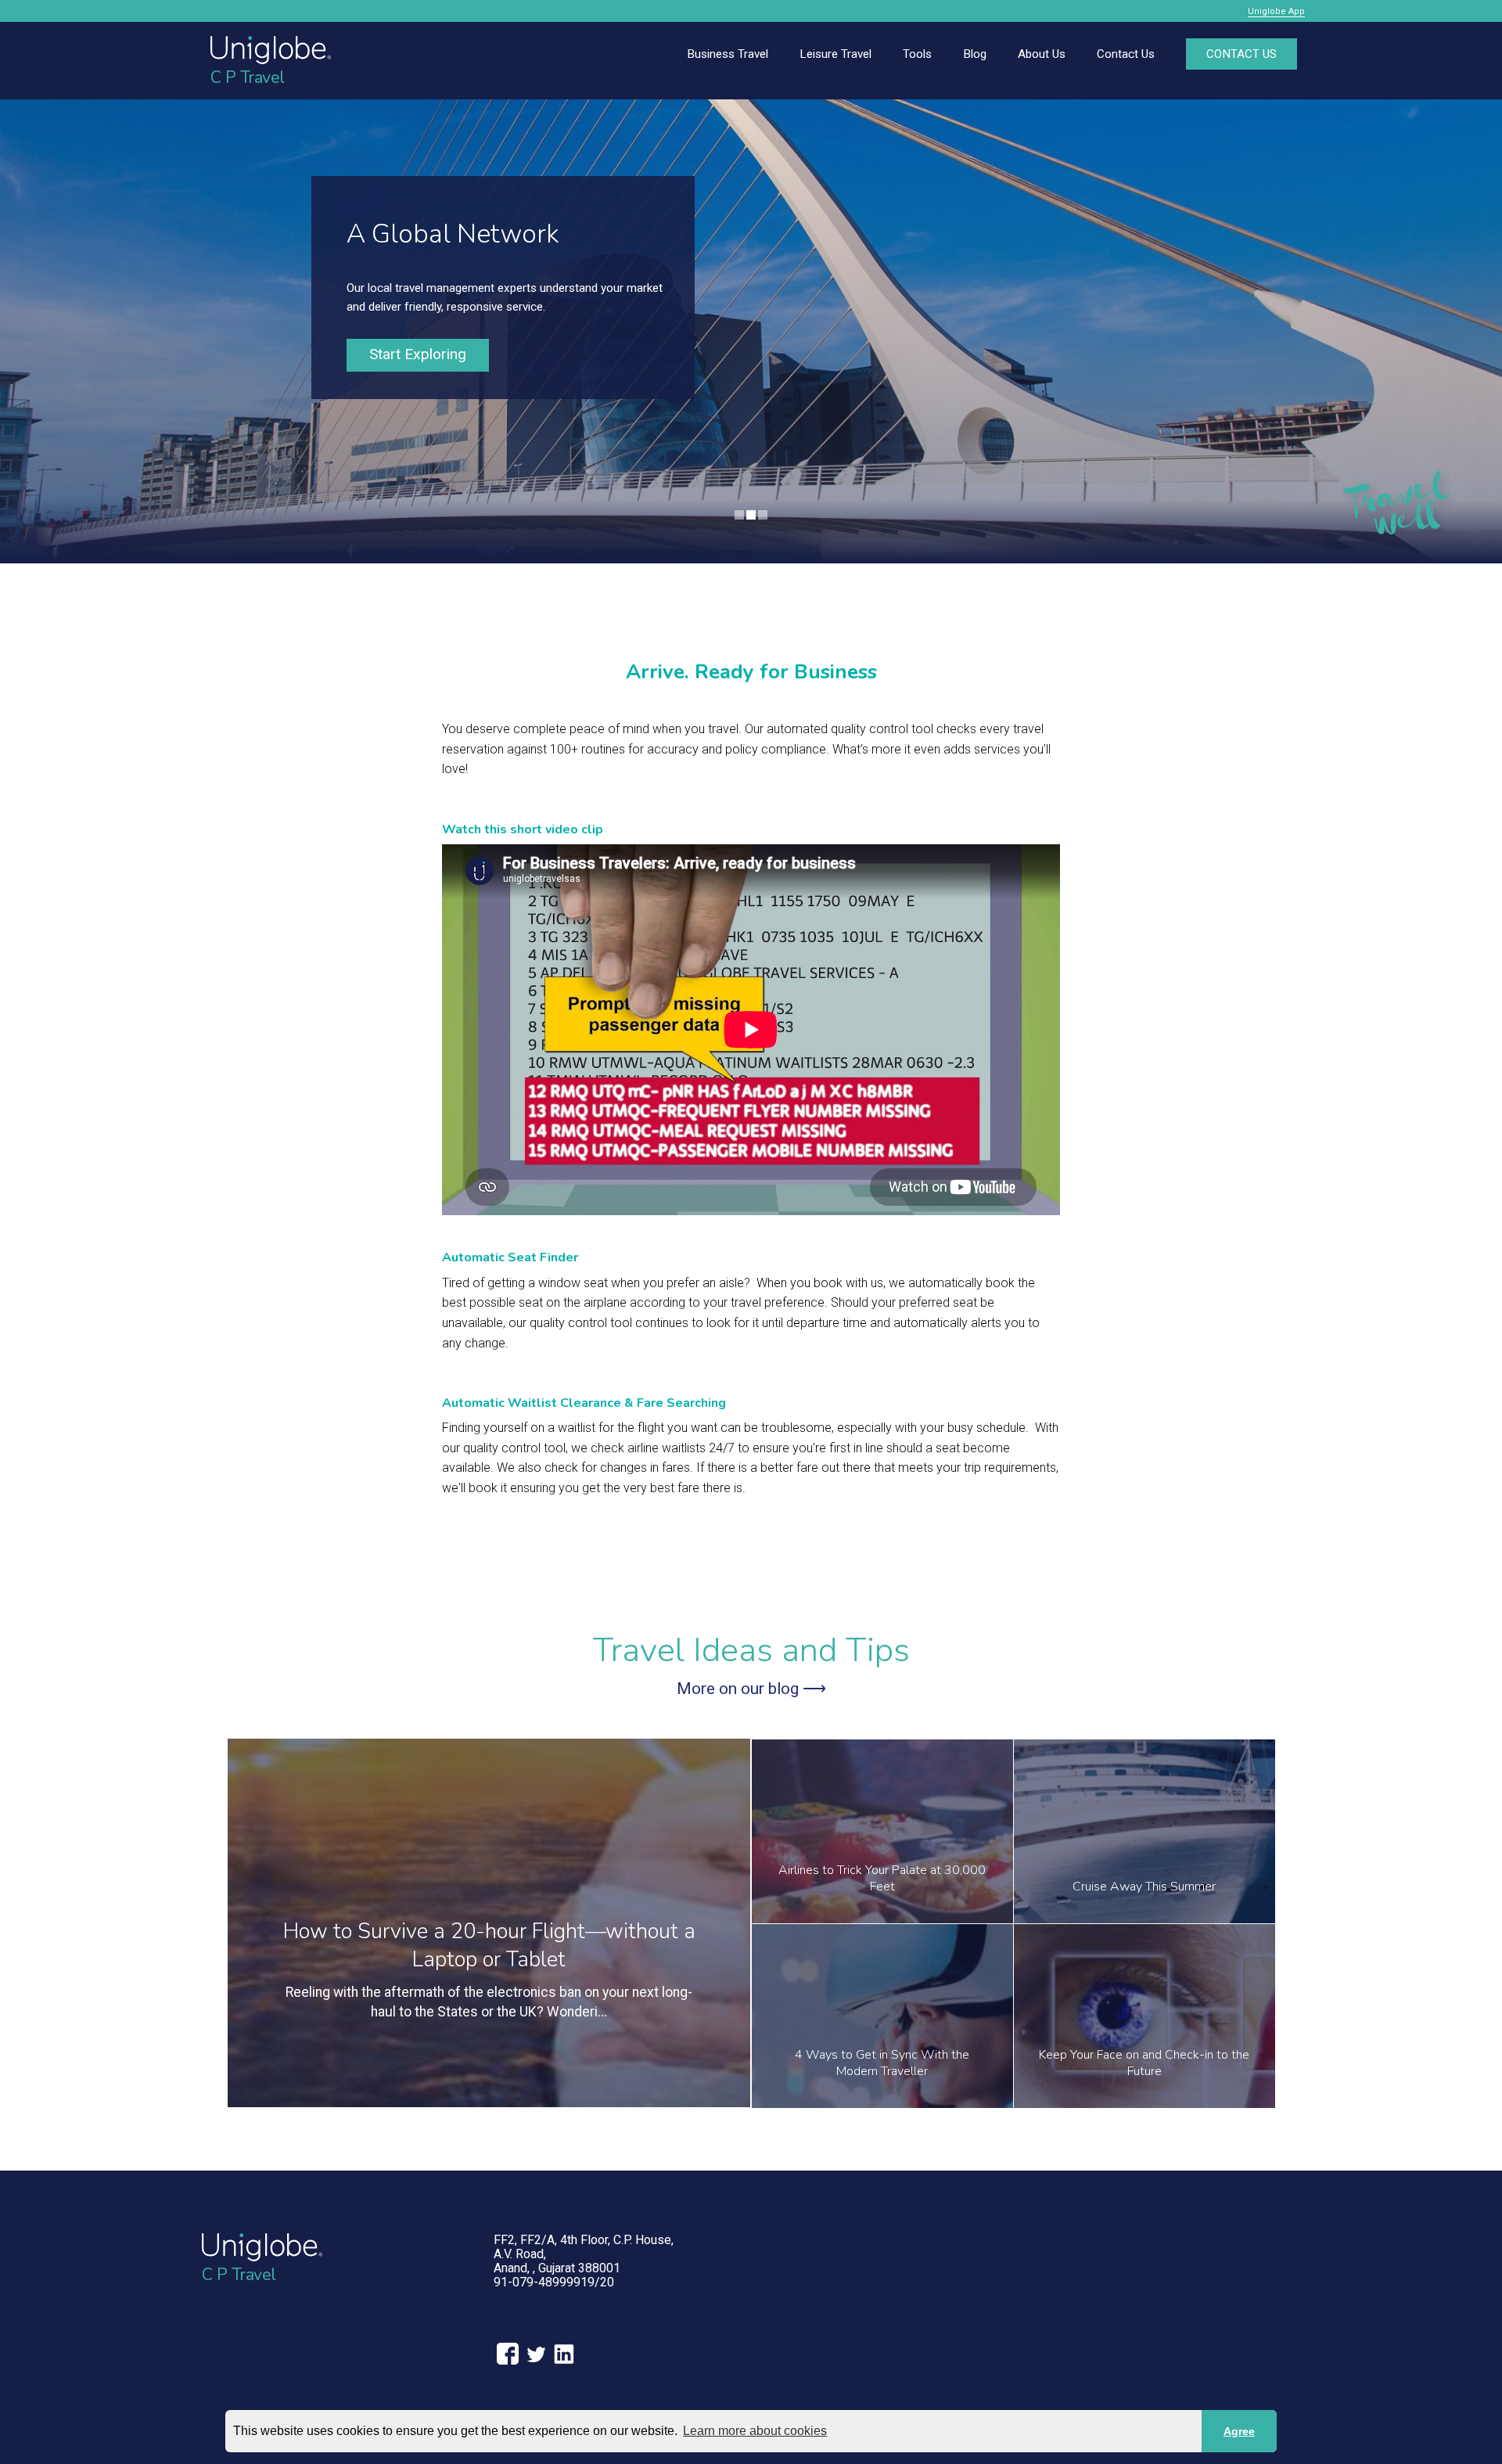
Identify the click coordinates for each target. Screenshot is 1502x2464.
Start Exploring (418, 354)
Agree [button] (1239, 2431)
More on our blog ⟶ (751, 1689)
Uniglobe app (1276, 11)
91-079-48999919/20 (554, 2282)
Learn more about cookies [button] (755, 2431)
